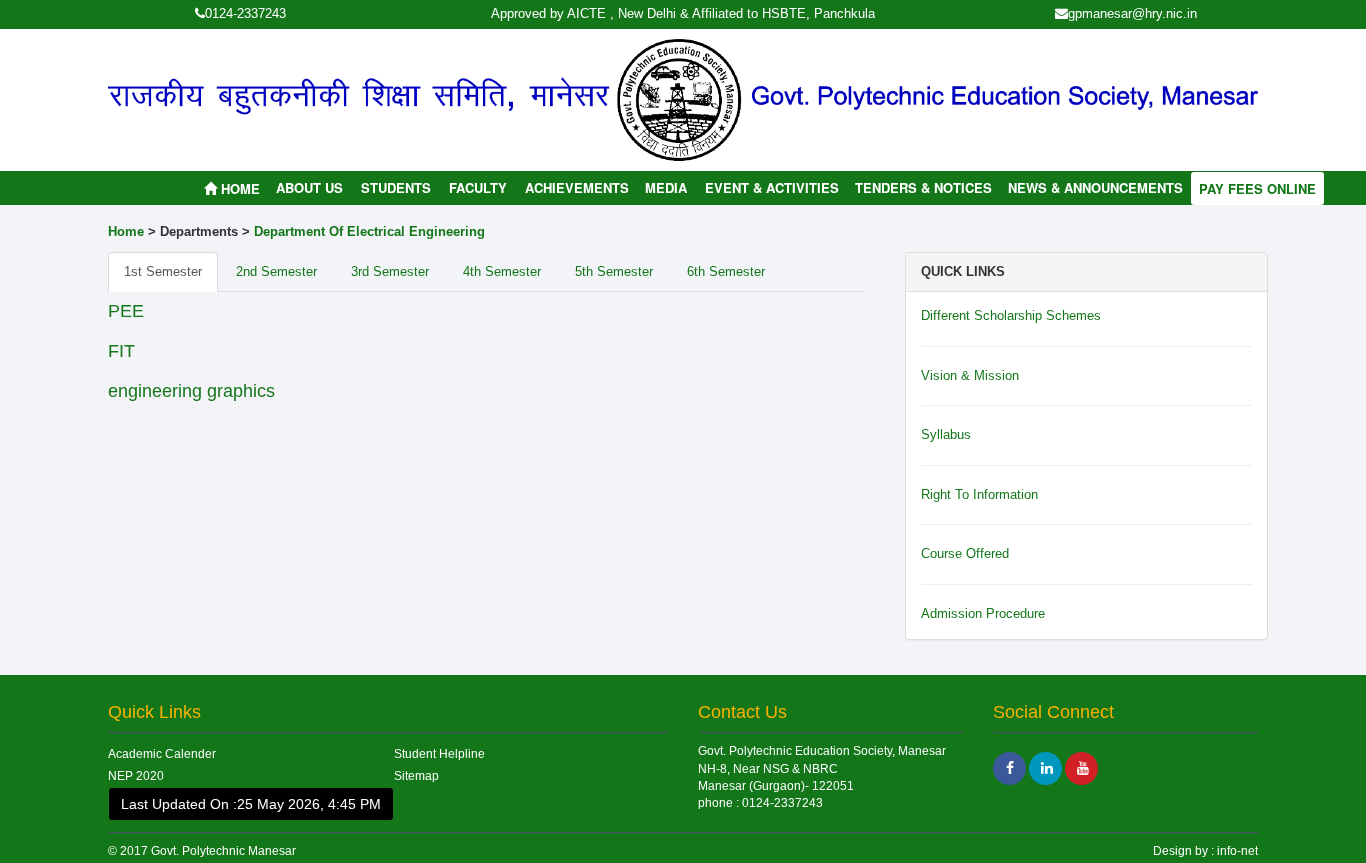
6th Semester (726, 271)
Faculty (478, 187)
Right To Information (979, 494)
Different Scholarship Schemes (1011, 315)
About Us (309, 187)
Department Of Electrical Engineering (369, 231)
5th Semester (614, 271)
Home (240, 188)
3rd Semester (390, 271)
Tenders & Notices (923, 187)
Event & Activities (772, 187)
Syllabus (946, 434)
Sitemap (416, 776)
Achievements (577, 187)
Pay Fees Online (1257, 188)
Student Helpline (439, 754)
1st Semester (163, 271)
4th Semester (502, 271)
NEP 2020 (136, 776)
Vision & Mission (970, 375)
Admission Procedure (983, 613)
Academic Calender (162, 754)
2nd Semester (276, 271)
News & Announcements (1095, 187)
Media (666, 187)
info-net (1236, 851)
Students (396, 187)
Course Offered (965, 553)
